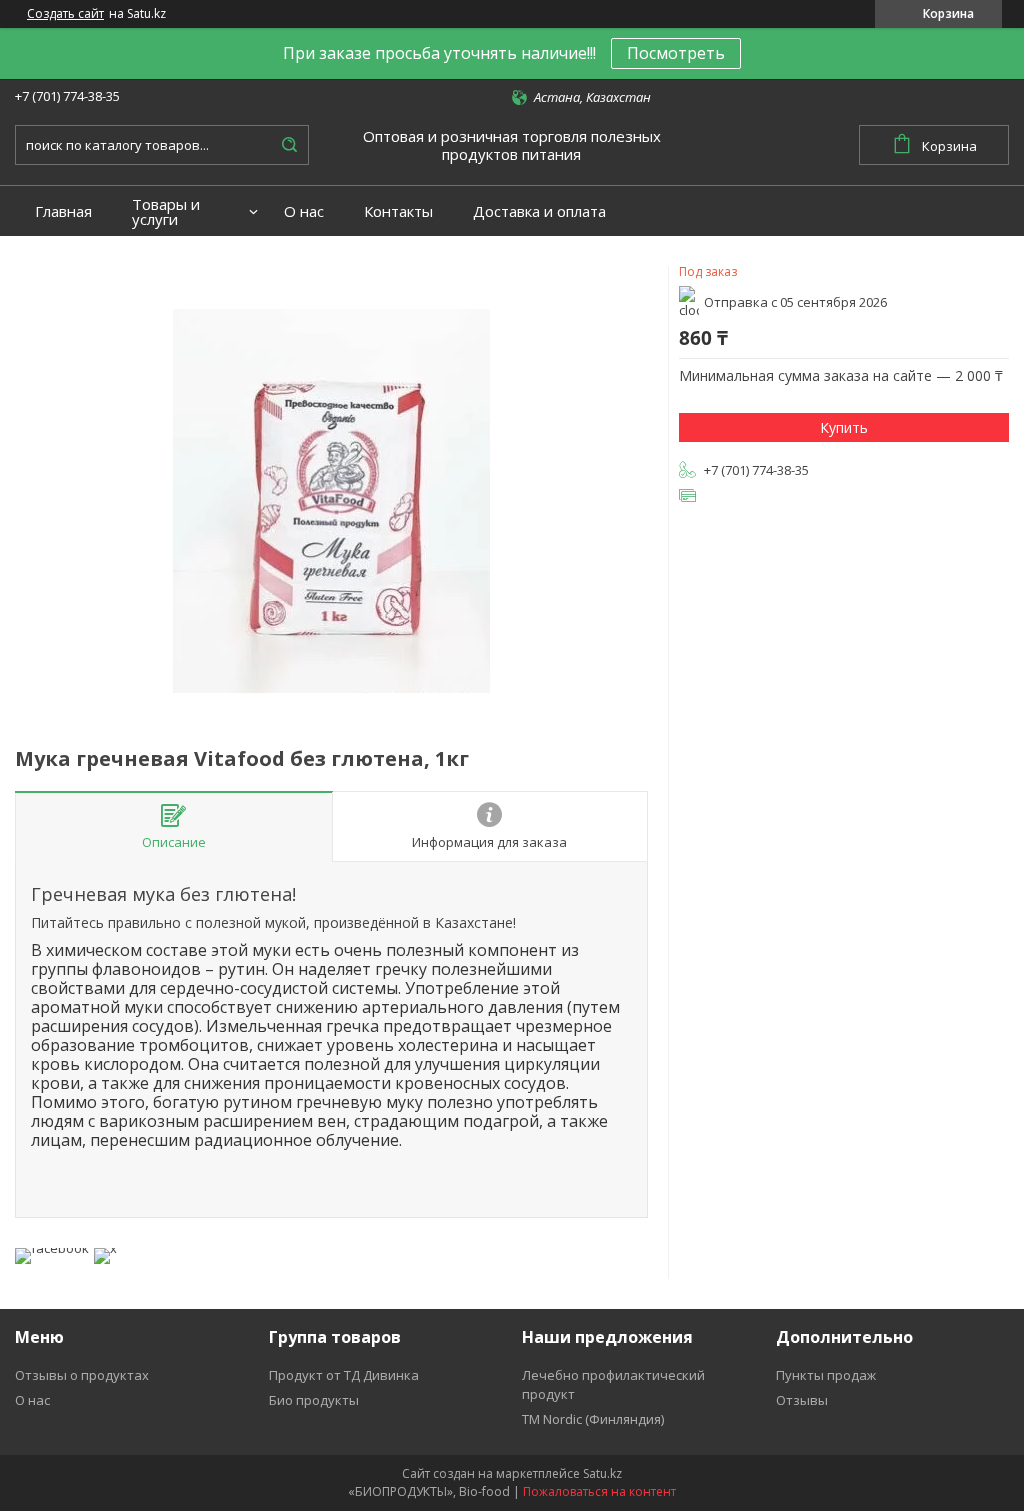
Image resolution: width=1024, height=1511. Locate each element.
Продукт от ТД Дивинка (344, 1375)
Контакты (398, 211)
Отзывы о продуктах (82, 1375)
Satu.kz (602, 1473)
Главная (63, 211)
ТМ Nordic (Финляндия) (593, 1419)
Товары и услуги (166, 212)
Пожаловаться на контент (599, 1491)
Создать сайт (65, 14)
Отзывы (802, 1400)
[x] (105, 1248)
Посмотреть (676, 53)
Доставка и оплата (539, 211)
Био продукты (314, 1400)
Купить (844, 427)
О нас (304, 211)
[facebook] (52, 1248)
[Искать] (289, 145)
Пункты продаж (826, 1375)
